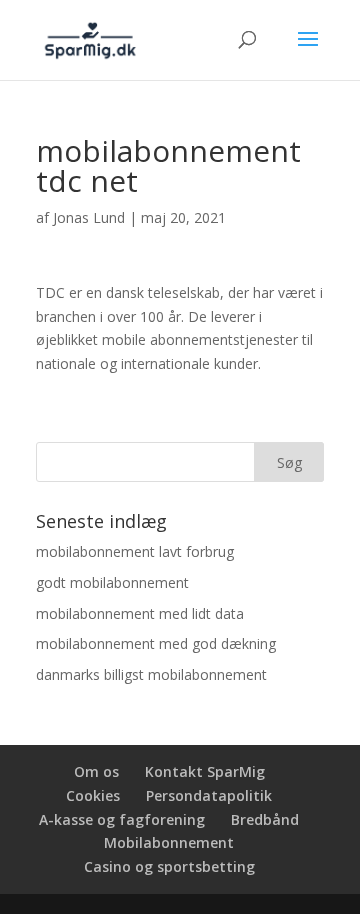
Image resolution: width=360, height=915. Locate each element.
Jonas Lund (89, 217)
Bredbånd (265, 819)
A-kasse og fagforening (122, 819)
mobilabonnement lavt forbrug (135, 551)
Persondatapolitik (209, 795)
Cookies (93, 795)
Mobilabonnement (169, 842)
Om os (96, 771)
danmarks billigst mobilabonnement (151, 674)
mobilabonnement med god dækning (156, 643)
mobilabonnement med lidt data (140, 613)
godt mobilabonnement (112, 582)
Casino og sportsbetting (169, 866)
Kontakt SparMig (205, 771)
